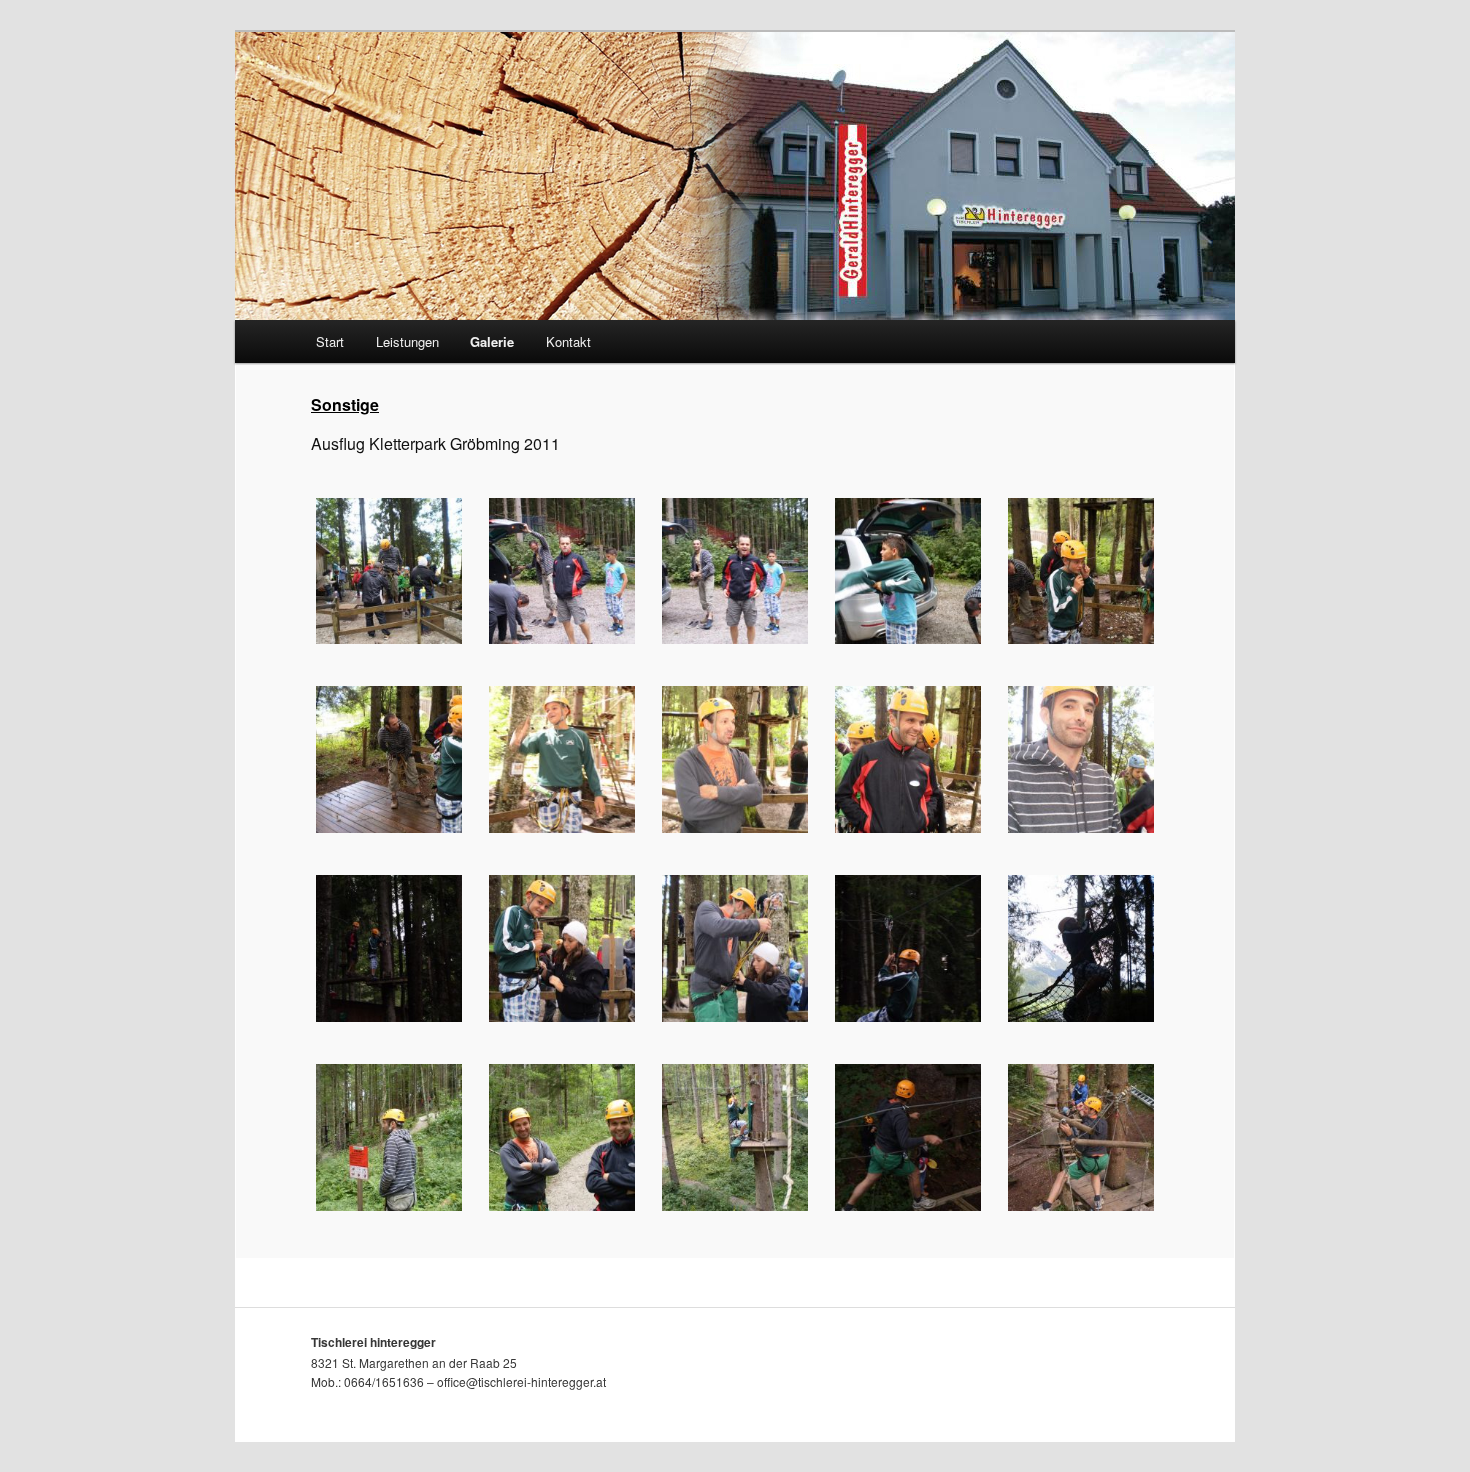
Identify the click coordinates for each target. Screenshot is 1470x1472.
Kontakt (568, 341)
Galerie (492, 341)
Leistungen (407, 341)
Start (330, 341)
